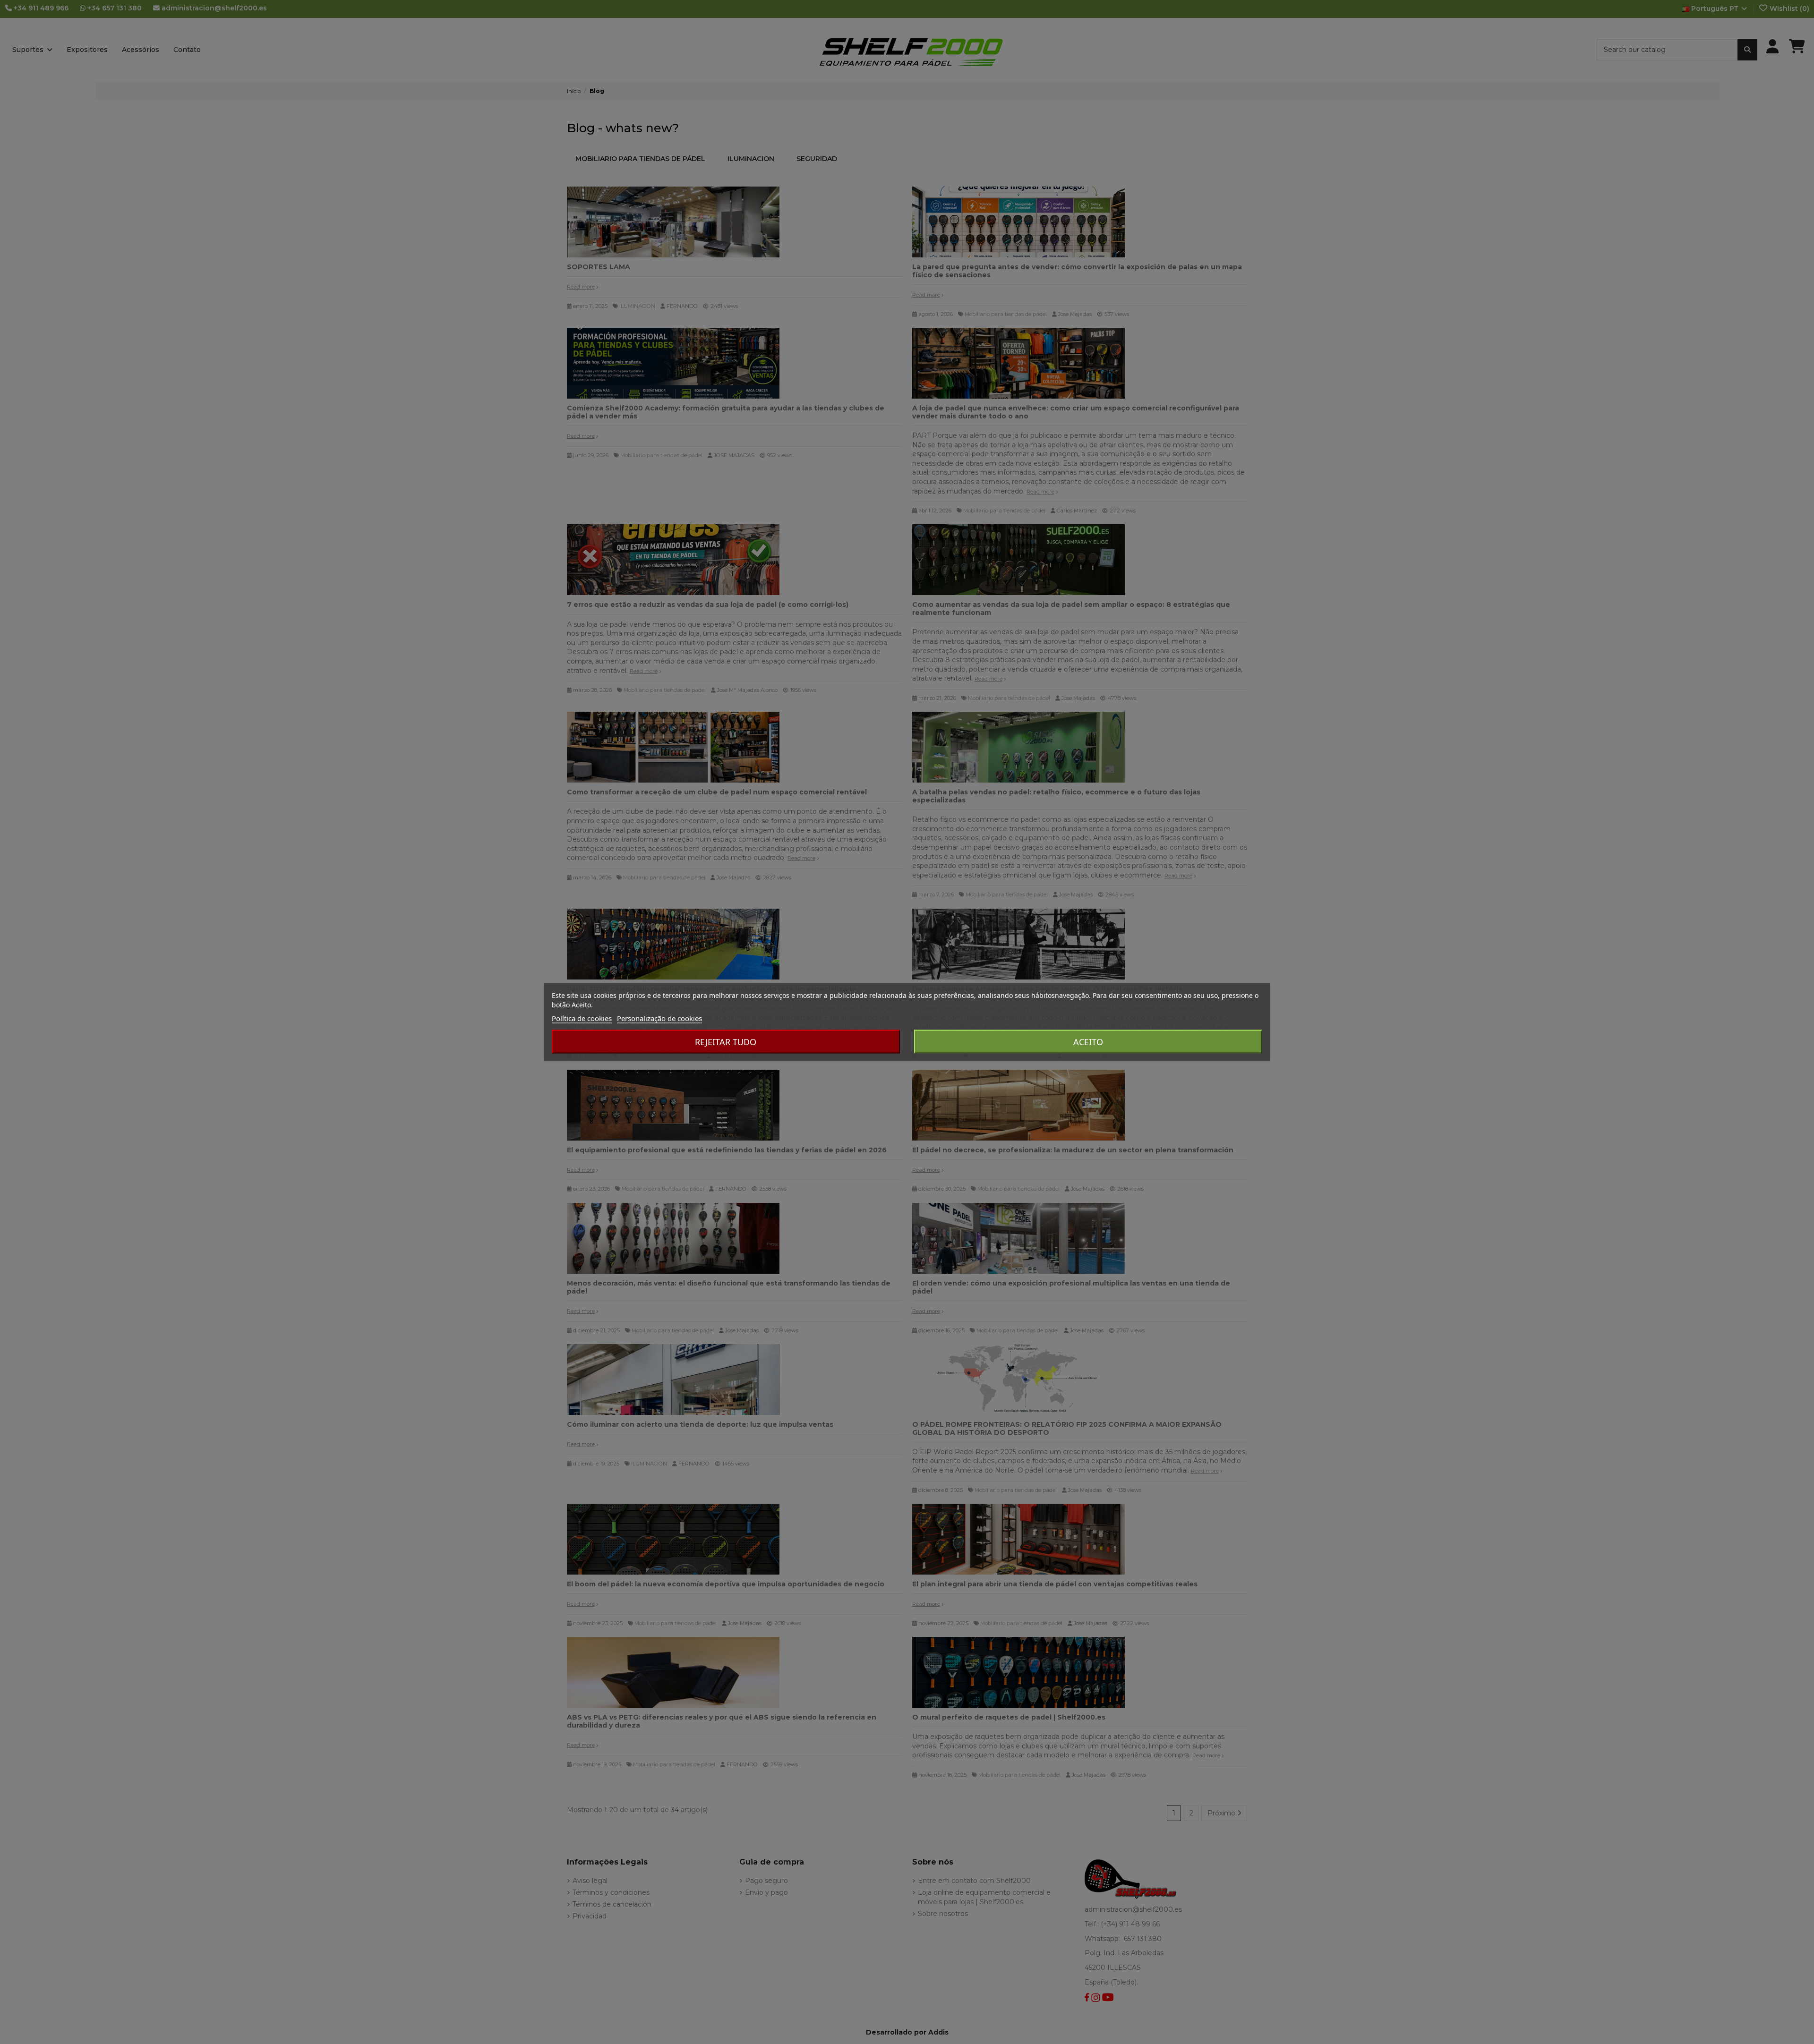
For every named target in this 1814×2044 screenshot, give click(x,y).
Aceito (1088, 1042)
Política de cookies (582, 1018)
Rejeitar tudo (726, 1042)
